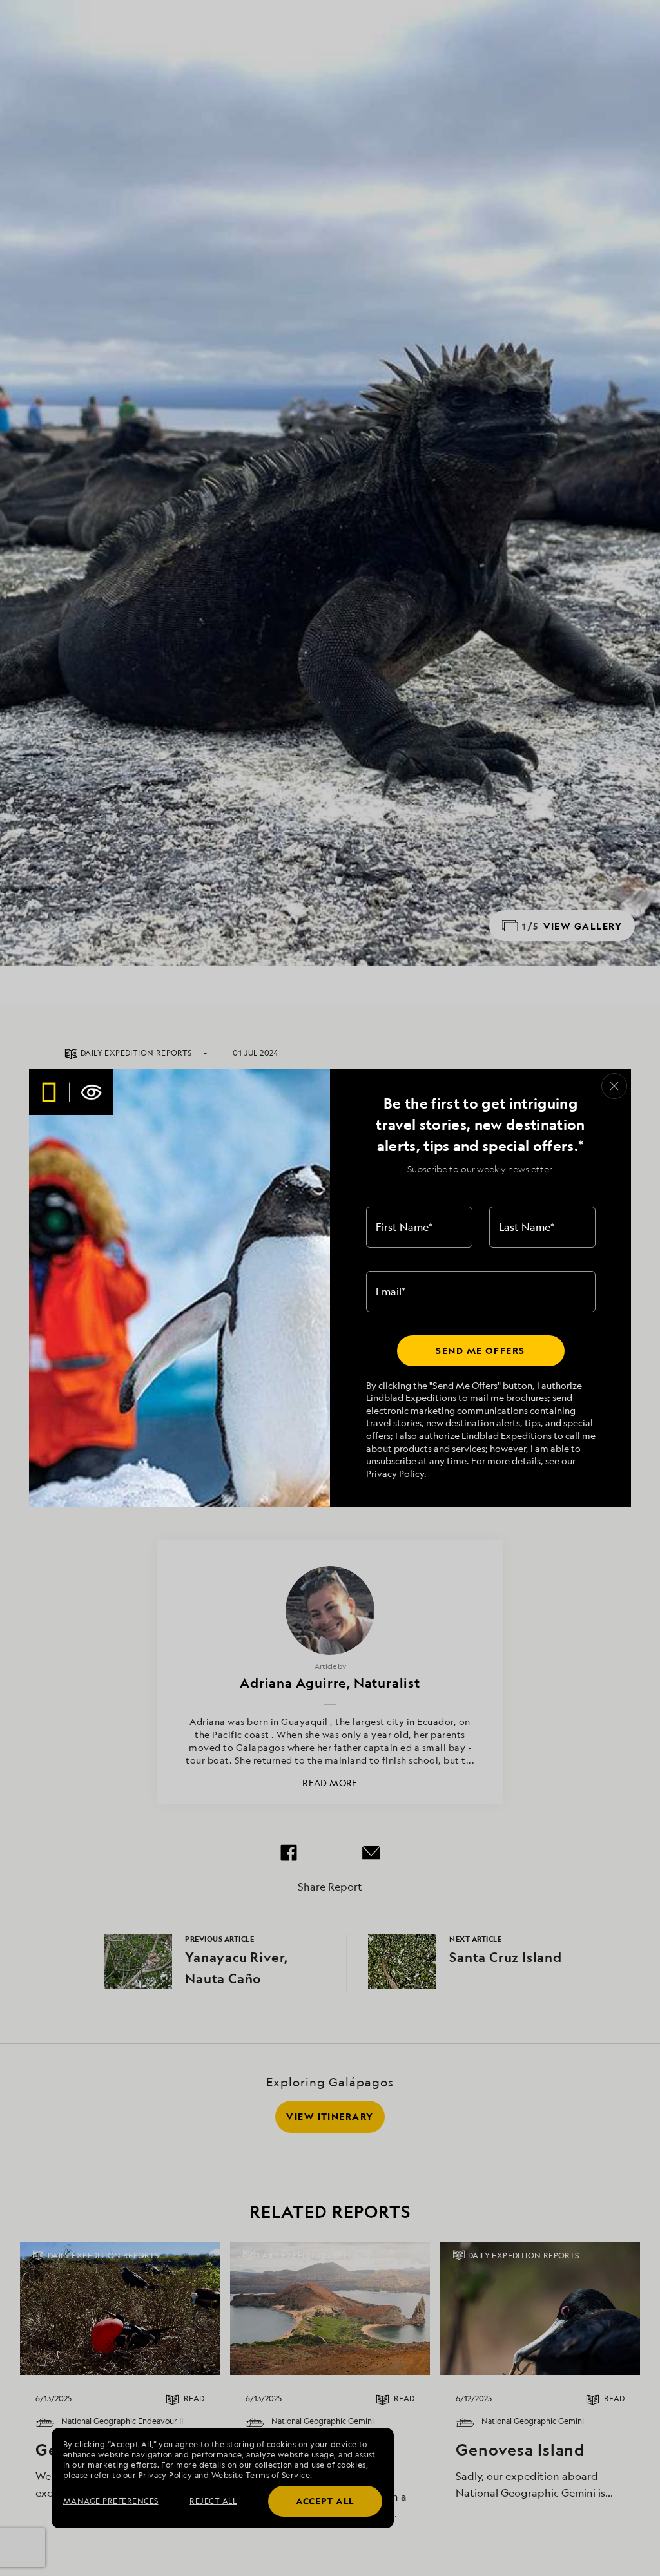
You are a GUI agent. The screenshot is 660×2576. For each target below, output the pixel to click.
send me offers (480, 1350)
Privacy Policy (395, 1474)
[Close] (614, 1086)
